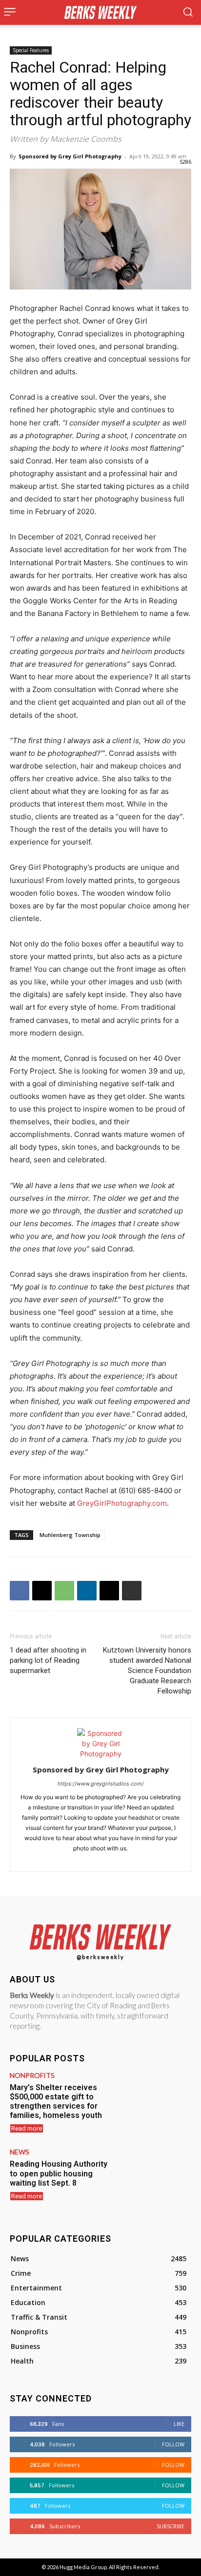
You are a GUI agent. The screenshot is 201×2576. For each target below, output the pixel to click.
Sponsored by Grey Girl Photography (70, 156)
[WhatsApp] (64, 1591)
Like (179, 2424)
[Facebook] (20, 1591)
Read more (27, 2128)
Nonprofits (32, 2076)
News (20, 2152)
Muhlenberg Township (70, 1535)
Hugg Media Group (83, 2567)
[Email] (109, 1591)
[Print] (132, 1591)
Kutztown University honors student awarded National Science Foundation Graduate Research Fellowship (147, 1671)
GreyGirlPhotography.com (122, 1503)
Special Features (31, 50)
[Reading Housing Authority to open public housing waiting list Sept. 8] (155, 2178)
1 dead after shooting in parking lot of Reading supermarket (48, 1660)
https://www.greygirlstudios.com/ (101, 1784)
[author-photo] (100, 1754)
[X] (42, 1591)
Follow (173, 2444)
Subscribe (171, 2526)
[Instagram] (101, 1858)
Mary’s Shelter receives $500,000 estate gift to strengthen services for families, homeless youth (56, 2102)
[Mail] (118, 1858)
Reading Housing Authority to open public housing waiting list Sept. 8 (59, 2173)
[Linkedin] (87, 1591)
